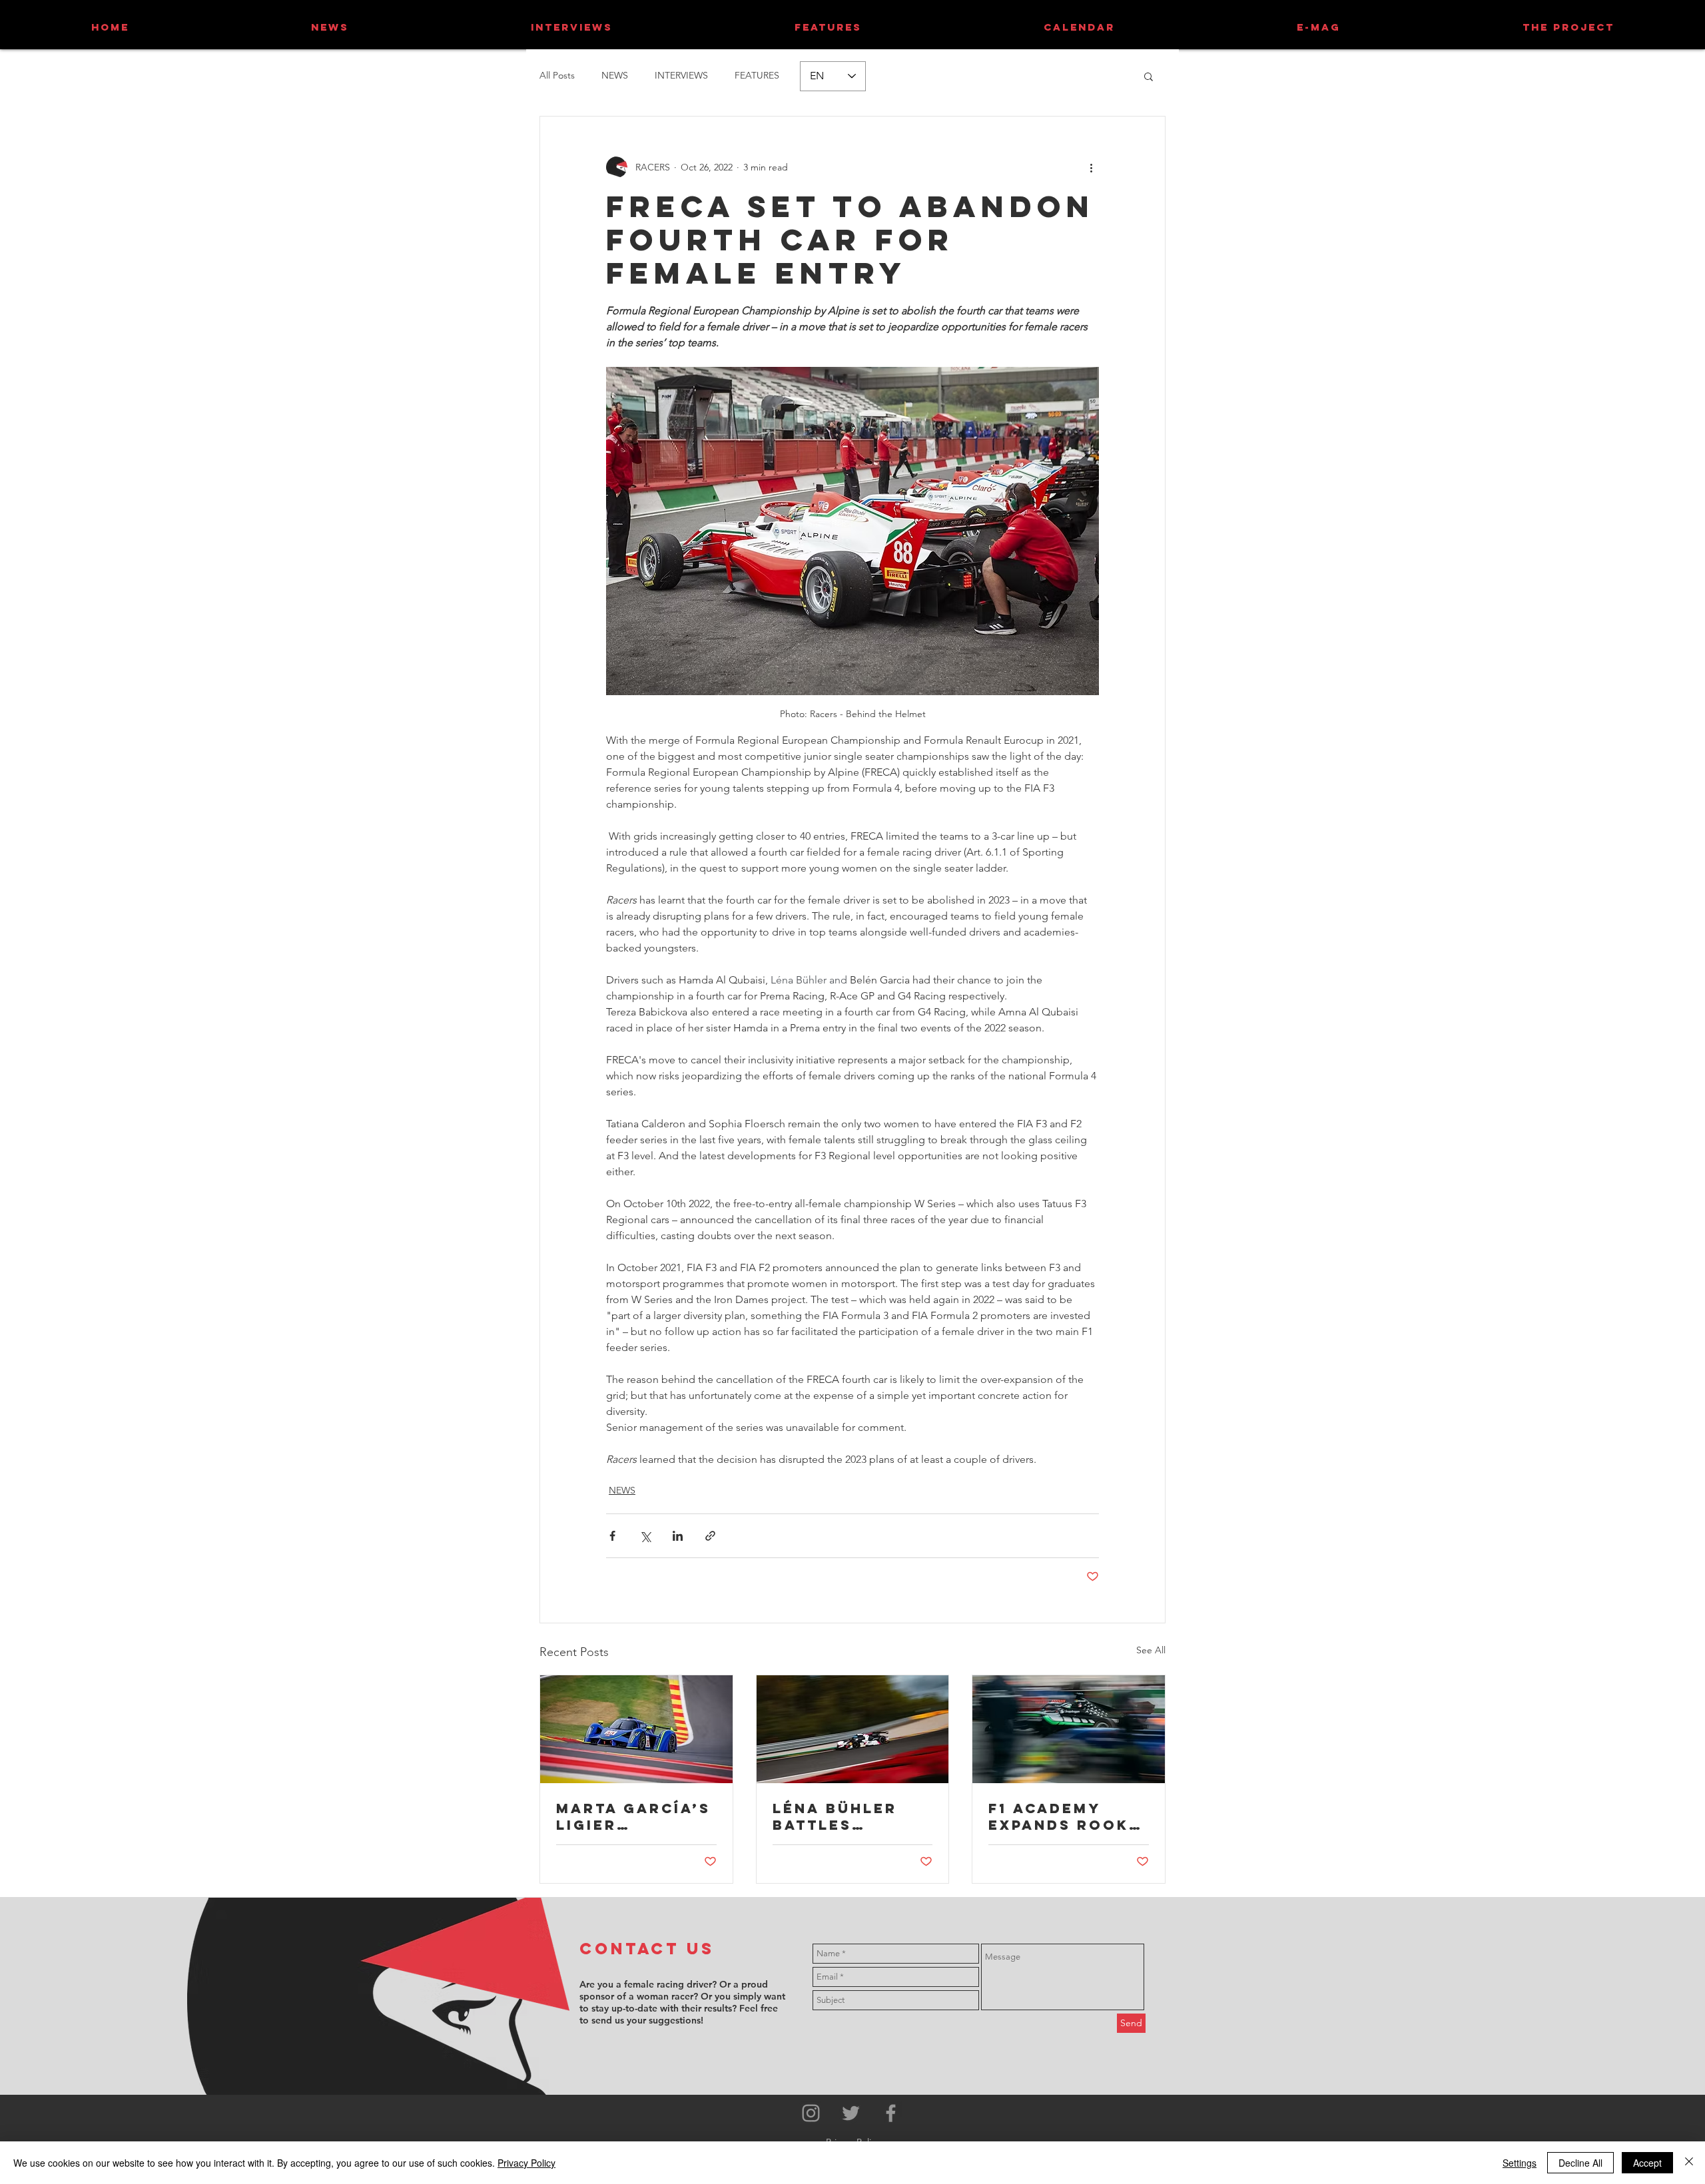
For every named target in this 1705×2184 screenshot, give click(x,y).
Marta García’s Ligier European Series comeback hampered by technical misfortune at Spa (633, 1816)
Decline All (1580, 2163)
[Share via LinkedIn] (678, 1536)
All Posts (557, 75)
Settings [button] (1520, 2163)
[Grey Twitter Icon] (851, 2113)
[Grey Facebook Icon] (891, 2113)
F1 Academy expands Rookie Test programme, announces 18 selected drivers (1068, 1816)
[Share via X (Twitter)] (645, 1536)
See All (1151, 1650)
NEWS (615, 75)
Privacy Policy (526, 2163)
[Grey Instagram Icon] (811, 2113)
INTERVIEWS (681, 75)
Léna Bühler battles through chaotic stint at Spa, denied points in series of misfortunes (844, 1816)
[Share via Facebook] (612, 1536)
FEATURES (757, 75)
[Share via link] (710, 1536)
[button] (1149, 76)
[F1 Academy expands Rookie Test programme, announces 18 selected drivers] (1069, 1729)
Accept (1647, 2163)
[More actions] (1091, 167)
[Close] (1689, 2163)
